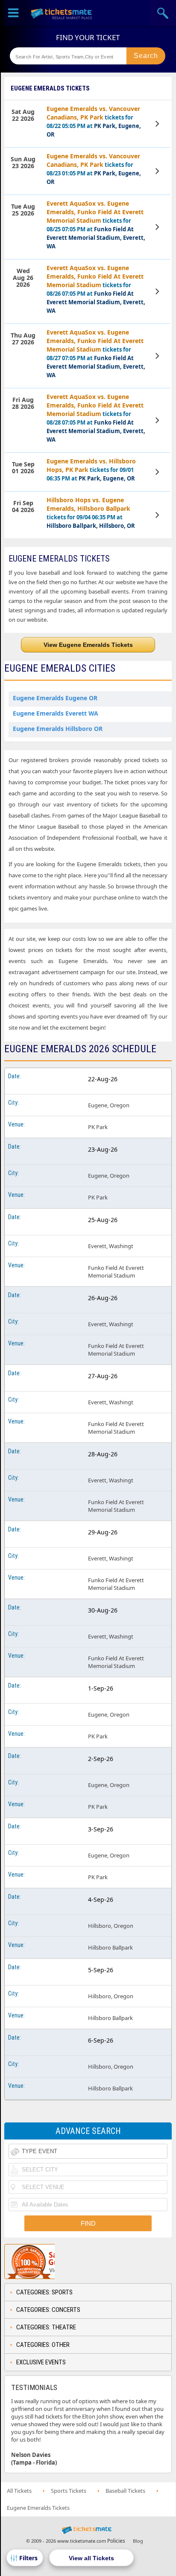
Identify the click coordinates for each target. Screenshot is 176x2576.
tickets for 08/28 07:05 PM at (96, 418)
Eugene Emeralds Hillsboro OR (58, 729)
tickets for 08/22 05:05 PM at (94, 121)
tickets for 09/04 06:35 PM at (91, 513)
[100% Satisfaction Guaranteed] (48, 2262)
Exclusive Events (41, 2362)
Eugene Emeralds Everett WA (56, 713)
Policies (116, 2541)
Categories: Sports (44, 2292)
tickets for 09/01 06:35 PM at (91, 470)
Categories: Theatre (46, 2327)
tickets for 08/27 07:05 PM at (96, 354)
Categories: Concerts (48, 2310)
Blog (138, 2541)
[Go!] (146, 56)
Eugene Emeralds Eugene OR (55, 698)
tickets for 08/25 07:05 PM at (96, 225)
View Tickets (158, 124)
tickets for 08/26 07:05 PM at (96, 289)
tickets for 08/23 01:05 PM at (94, 169)
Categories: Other (43, 2345)
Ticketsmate (62, 13)
